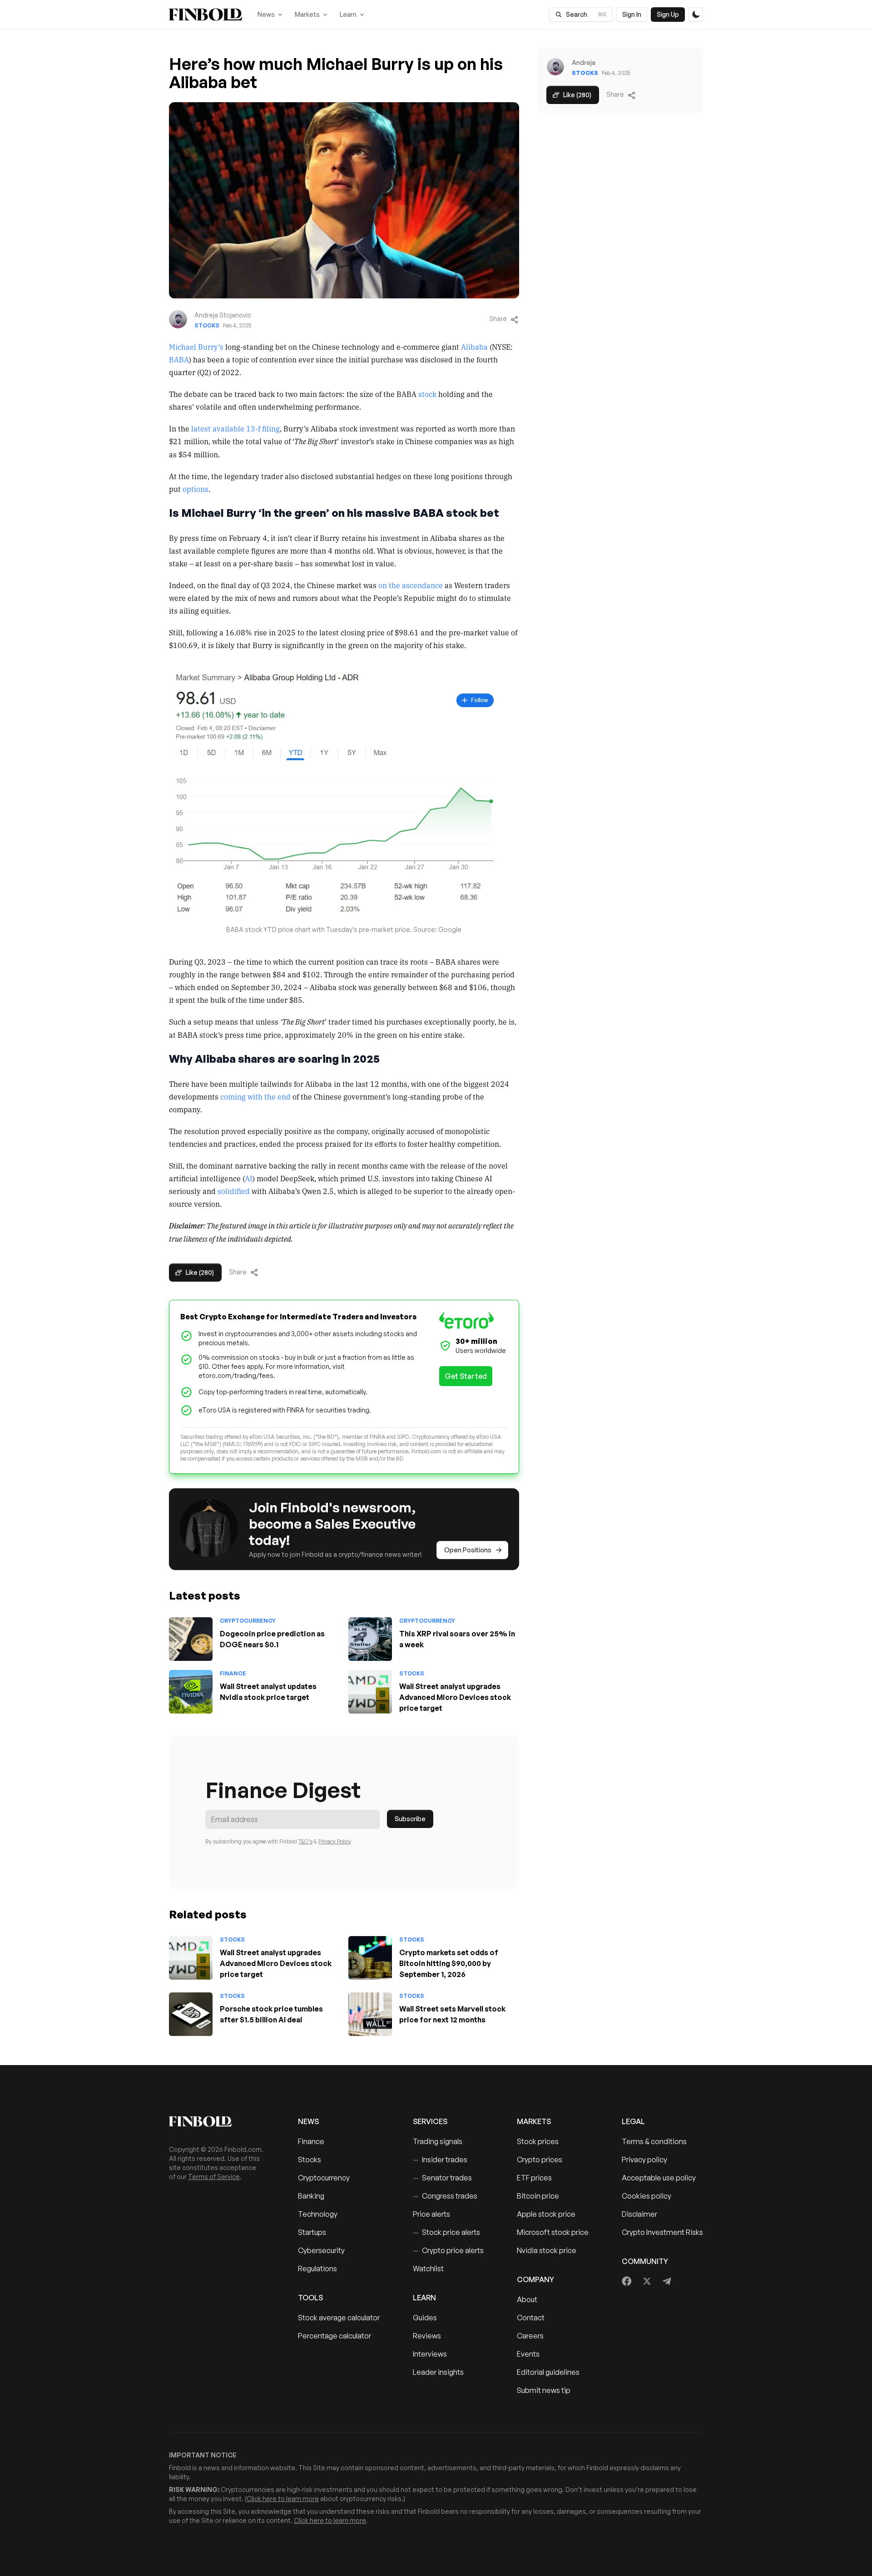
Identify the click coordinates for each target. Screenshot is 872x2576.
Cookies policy (647, 2196)
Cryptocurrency (248, 1621)
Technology (318, 2214)
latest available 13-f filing (235, 428)
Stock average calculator (339, 2318)
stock (427, 394)
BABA (179, 359)
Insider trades (440, 2160)
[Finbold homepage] (219, 2121)
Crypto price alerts (448, 2250)
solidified (234, 1191)
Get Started (466, 1376)
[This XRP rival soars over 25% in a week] (370, 1639)
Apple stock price (546, 2214)
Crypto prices (540, 2160)
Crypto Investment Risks (662, 2232)
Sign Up (668, 14)
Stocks (207, 325)
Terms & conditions (654, 2141)
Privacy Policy (335, 1841)
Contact (531, 2318)
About (527, 2299)
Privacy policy (644, 2160)
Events (528, 2354)
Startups (312, 2232)
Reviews (427, 2336)
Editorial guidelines (548, 2372)
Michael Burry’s (196, 347)
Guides (425, 2318)
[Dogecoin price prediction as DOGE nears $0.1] (191, 1639)
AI (249, 1178)
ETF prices (534, 2178)
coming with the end (255, 1096)
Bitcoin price (538, 2196)
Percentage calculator (334, 2336)
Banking (311, 2196)
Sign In (632, 14)
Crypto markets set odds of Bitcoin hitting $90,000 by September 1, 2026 (449, 1963)
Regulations (317, 2269)
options (196, 489)
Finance (233, 1673)
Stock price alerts (446, 2232)
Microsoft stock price (553, 2232)
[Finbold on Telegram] (667, 2281)
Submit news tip (544, 2390)
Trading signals (438, 2141)
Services (430, 2121)
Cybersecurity (321, 2250)
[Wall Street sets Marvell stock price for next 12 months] (370, 2014)
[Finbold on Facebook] (627, 2281)
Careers (530, 2336)
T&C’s (305, 1841)
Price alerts (431, 2214)
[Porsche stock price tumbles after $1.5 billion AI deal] (191, 2014)
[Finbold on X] (647, 2281)
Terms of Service (214, 2177)
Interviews (430, 2354)
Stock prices (538, 2141)
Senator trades (442, 2178)
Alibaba (474, 347)
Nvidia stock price (547, 2250)
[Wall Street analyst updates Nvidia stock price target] (191, 1692)
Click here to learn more (283, 2499)
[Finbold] (206, 15)
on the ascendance (411, 585)
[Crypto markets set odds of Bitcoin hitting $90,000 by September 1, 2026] (370, 1958)
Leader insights (438, 2372)
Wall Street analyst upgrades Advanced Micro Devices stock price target (455, 1697)
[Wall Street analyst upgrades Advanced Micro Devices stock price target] (370, 1692)
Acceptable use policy (659, 2178)
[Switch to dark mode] (696, 15)
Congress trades (445, 2196)
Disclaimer (639, 2214)
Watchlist (428, 2269)
